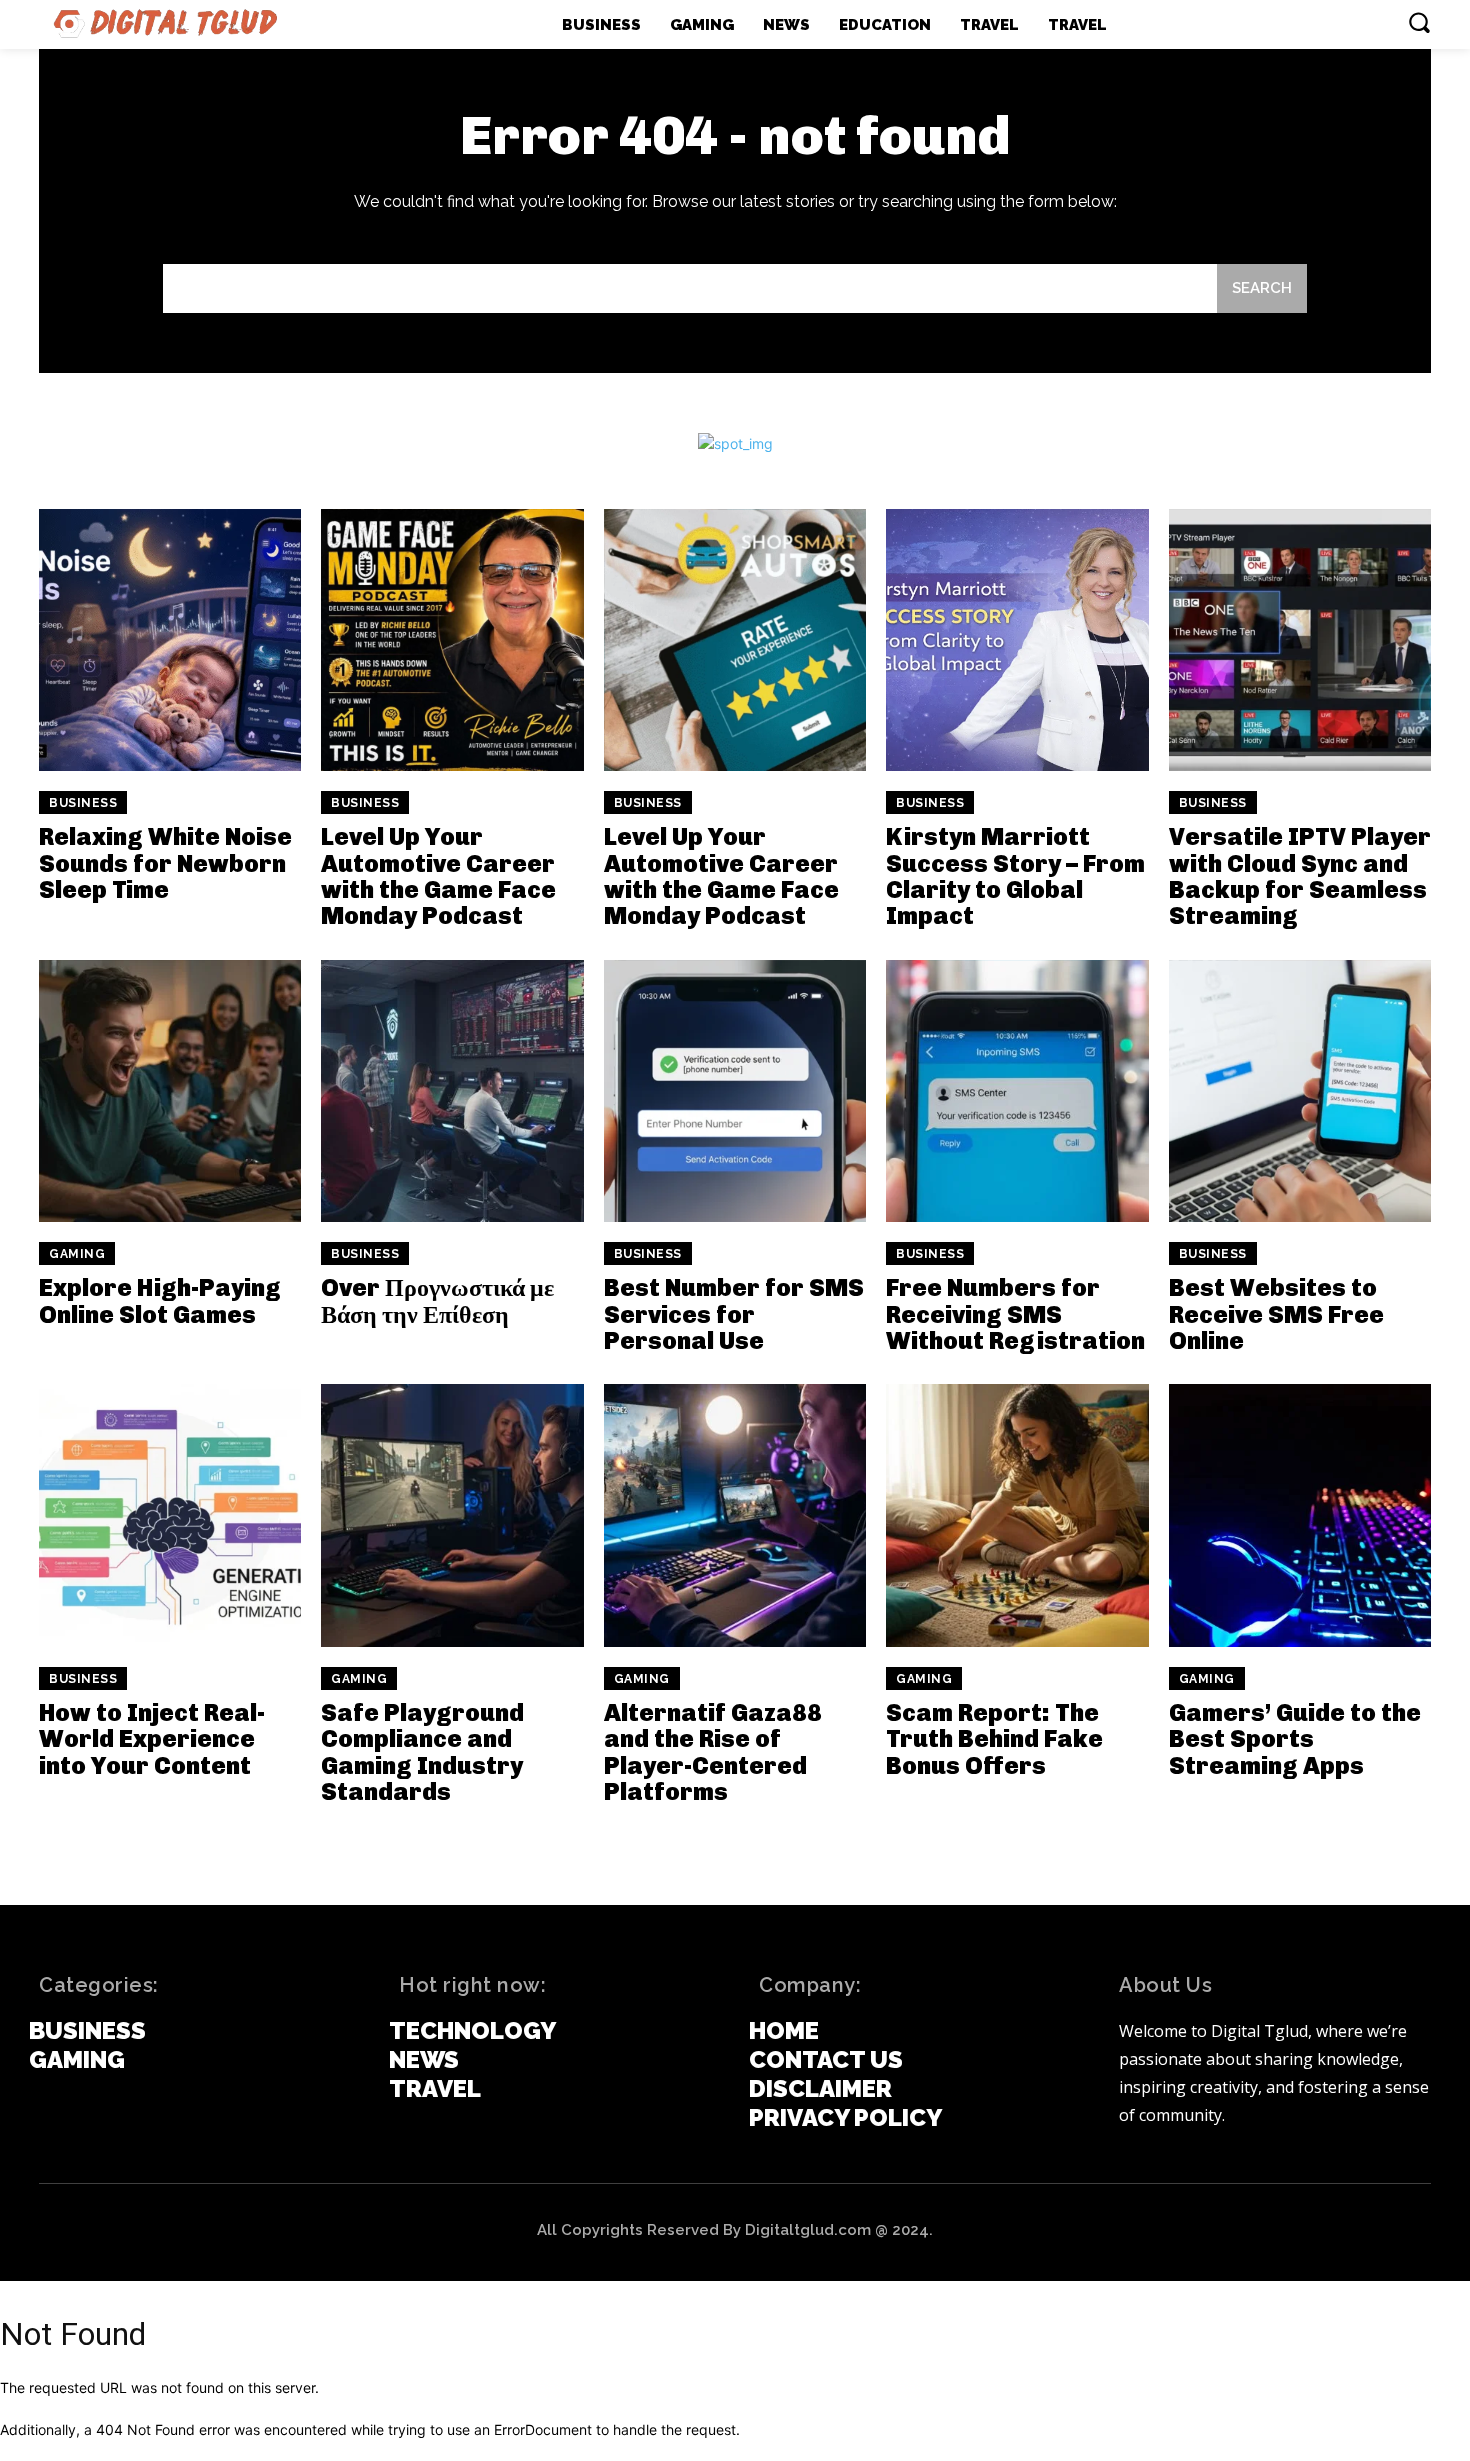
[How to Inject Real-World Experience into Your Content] (170, 1515)
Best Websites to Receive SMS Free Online (1276, 1314)
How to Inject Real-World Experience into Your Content (152, 1739)
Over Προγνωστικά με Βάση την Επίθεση (437, 1300)
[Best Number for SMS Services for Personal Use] (735, 1091)
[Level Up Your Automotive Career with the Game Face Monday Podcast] (452, 640)
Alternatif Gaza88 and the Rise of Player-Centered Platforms (713, 1752)
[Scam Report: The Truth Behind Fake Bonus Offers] (1017, 1515)
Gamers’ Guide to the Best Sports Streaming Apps (1295, 1739)
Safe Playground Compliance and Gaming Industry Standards (422, 1752)
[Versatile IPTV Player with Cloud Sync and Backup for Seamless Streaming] (1300, 640)
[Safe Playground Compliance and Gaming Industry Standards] (452, 1515)
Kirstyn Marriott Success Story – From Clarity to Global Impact (1015, 876)
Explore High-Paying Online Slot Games (160, 1300)
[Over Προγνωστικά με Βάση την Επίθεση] (452, 1091)
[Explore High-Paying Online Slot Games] (170, 1091)
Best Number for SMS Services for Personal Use (734, 1314)
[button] (1419, 22)
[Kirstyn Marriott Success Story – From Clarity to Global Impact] (1017, 640)
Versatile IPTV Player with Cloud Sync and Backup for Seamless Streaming (1300, 876)
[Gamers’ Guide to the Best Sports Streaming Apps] (1300, 1515)
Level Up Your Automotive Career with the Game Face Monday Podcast (438, 876)
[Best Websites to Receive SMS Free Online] (1300, 1091)
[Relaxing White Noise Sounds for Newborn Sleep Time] (170, 640)
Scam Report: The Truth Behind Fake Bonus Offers (994, 1739)
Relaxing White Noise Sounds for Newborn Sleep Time (165, 863)
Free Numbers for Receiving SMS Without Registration (1015, 1314)
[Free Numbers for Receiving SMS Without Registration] (1017, 1091)
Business (83, 803)
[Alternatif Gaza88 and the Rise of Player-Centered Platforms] (735, 1515)
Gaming (77, 1254)
